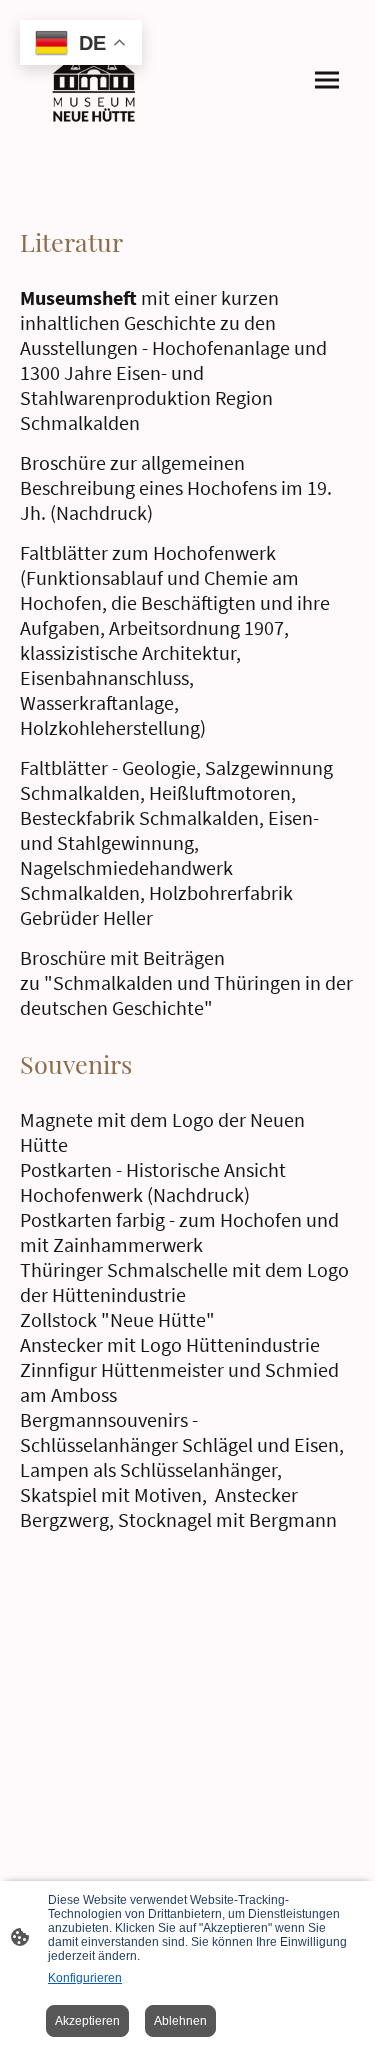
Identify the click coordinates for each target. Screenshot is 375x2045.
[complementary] (81, 44)
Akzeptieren (87, 2021)
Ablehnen (180, 2021)
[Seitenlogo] (93, 80)
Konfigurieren (85, 1978)
